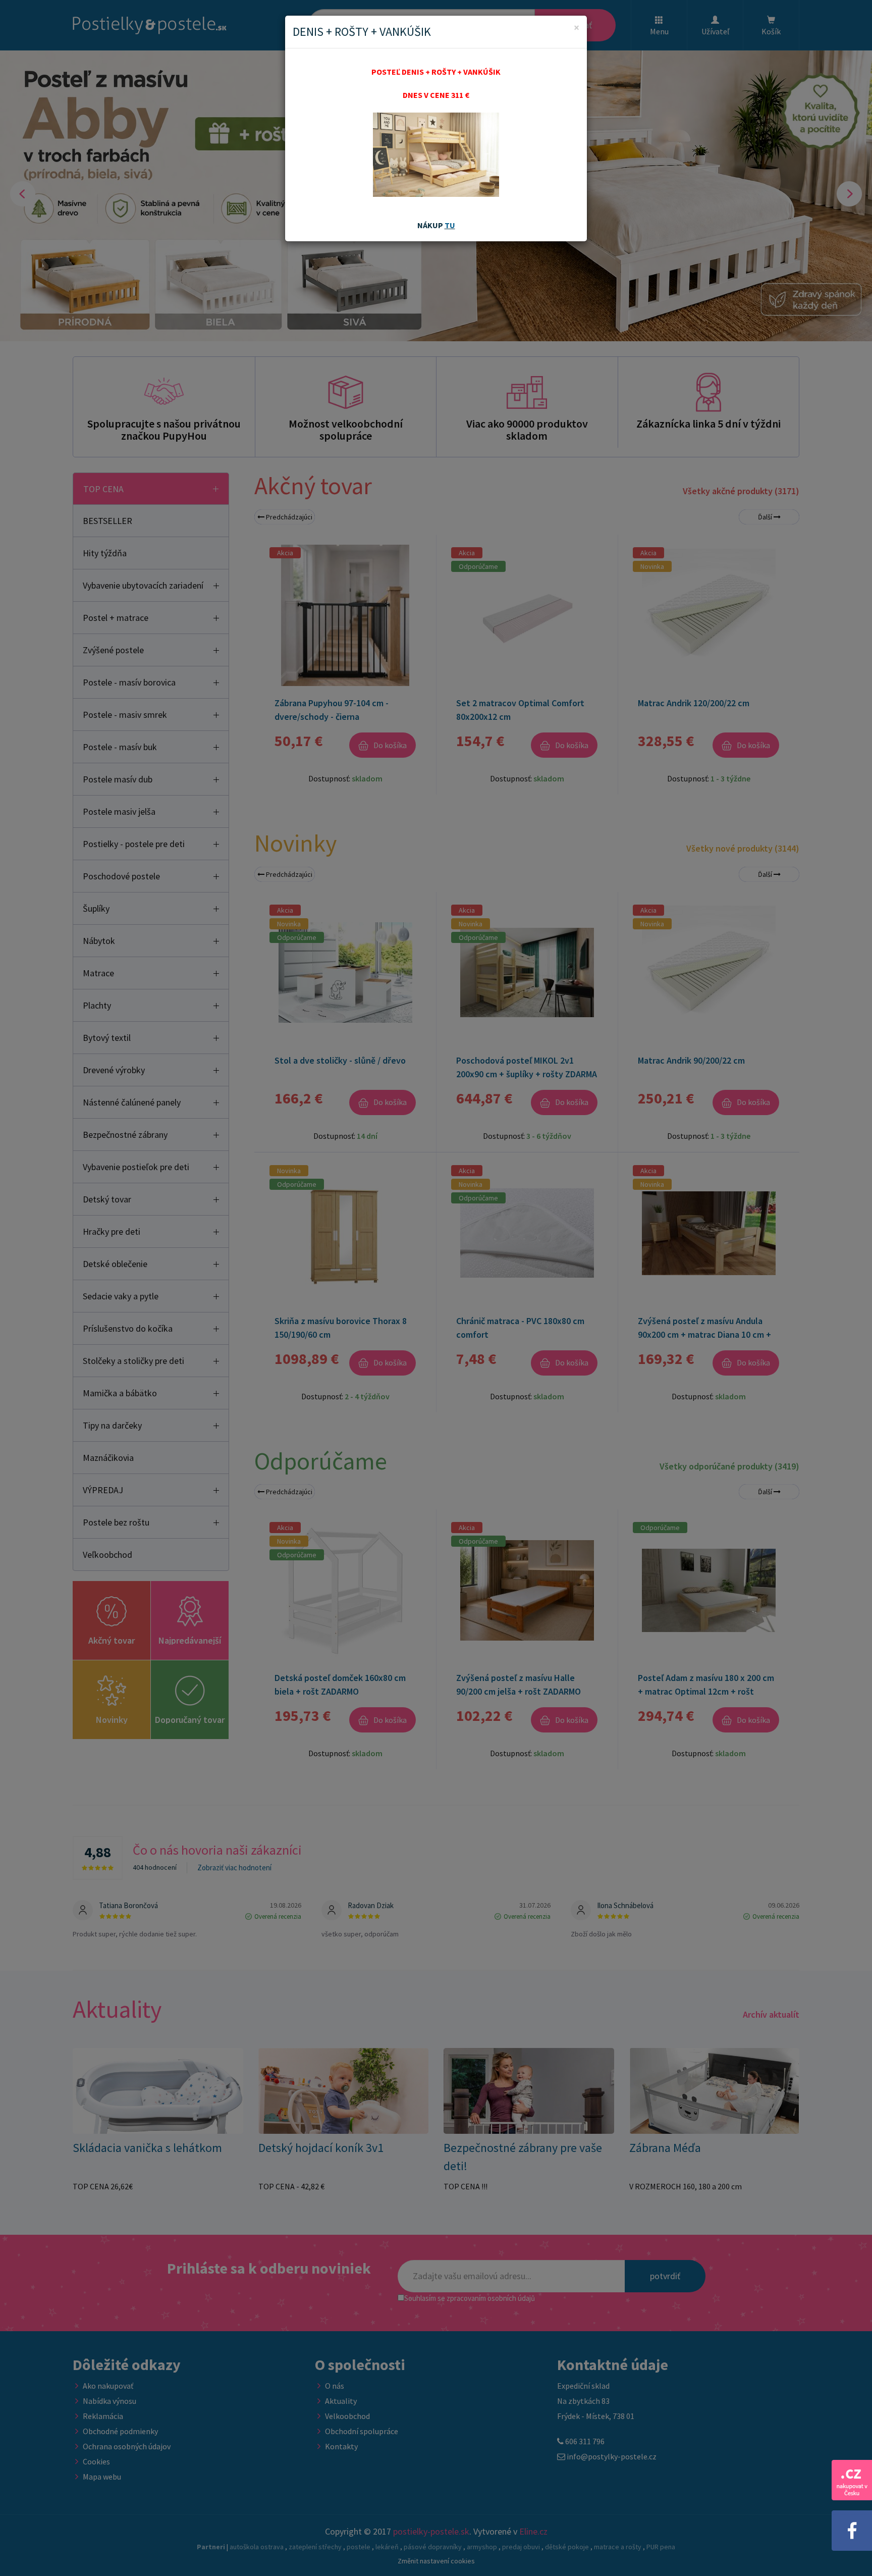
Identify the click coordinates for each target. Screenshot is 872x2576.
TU (450, 225)
